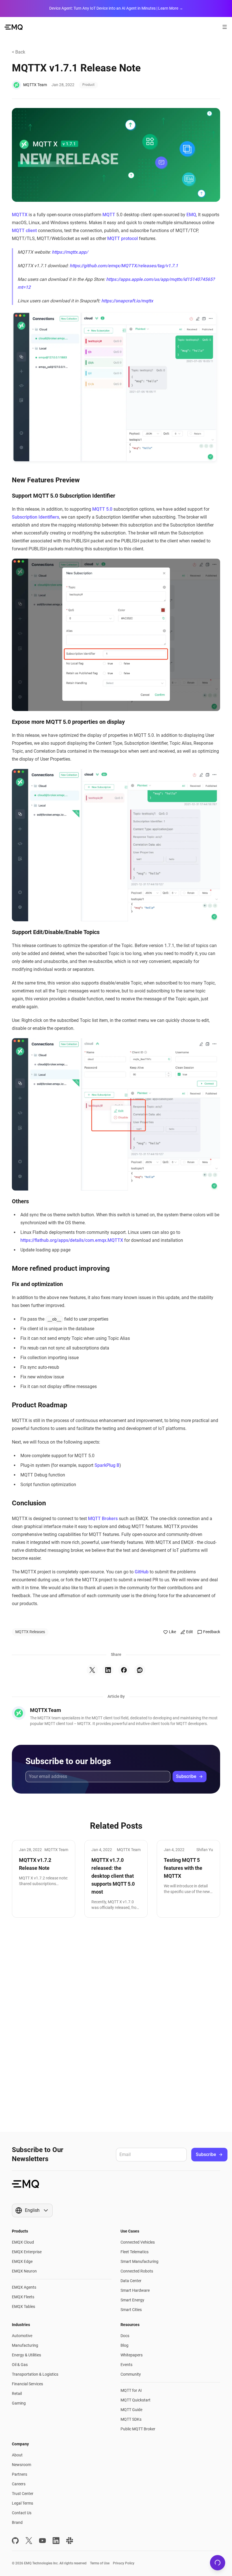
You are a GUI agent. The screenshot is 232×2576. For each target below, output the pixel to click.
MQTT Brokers (103, 1519)
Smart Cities (131, 2310)
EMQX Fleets (23, 2297)
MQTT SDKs (131, 2419)
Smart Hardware (135, 2290)
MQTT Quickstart (136, 2400)
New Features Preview (46, 480)
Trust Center (23, 2494)
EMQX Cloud (23, 2242)
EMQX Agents (24, 2287)
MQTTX (20, 215)
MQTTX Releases (30, 1632)
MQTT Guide (131, 2410)
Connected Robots (137, 2271)
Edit (190, 1632)
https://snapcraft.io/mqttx (127, 301)
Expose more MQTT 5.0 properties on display (68, 722)
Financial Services (27, 2384)
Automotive (22, 2336)
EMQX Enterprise (27, 2252)
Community (131, 2374)
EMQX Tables (23, 2306)
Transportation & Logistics (35, 2374)
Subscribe (186, 1776)
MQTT (109, 215)
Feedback (212, 1632)
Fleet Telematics (135, 2252)
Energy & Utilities (26, 2355)
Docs (125, 2336)
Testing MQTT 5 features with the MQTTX (183, 1868)
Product (88, 85)
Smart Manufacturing (139, 2261)
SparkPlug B (107, 1465)
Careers (19, 2484)
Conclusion (29, 1503)
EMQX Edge (22, 2261)
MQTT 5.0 (102, 509)
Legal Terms (22, 2503)
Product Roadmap (40, 1405)
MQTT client (24, 231)
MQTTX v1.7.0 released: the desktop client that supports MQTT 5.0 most (113, 1876)
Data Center (131, 2281)
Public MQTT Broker (138, 2429)
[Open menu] (225, 27)
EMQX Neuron (24, 2271)
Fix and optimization (37, 1284)
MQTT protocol (123, 238)
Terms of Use (100, 2563)
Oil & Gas (20, 2365)
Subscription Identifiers (36, 517)
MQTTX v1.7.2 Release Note (35, 1864)
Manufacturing (25, 2345)
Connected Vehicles (138, 2242)
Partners (20, 2474)
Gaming (19, 2403)
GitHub (142, 1572)
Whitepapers (132, 2355)
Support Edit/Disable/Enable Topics (56, 932)
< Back (19, 52)
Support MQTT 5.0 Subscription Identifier (64, 496)
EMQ (191, 215)
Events (126, 2365)
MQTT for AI (131, 2390)
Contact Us (22, 2513)
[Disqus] (116, 2025)
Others (20, 1201)
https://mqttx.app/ (70, 252)
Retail (17, 2393)
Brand (17, 2522)
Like (172, 1632)
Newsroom (22, 2465)
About (17, 2455)
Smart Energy (132, 2300)
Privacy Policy (124, 2563)
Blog (124, 2345)
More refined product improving (61, 1268)
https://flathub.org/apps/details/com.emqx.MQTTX (72, 1240)
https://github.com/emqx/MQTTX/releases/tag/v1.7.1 (124, 266)
